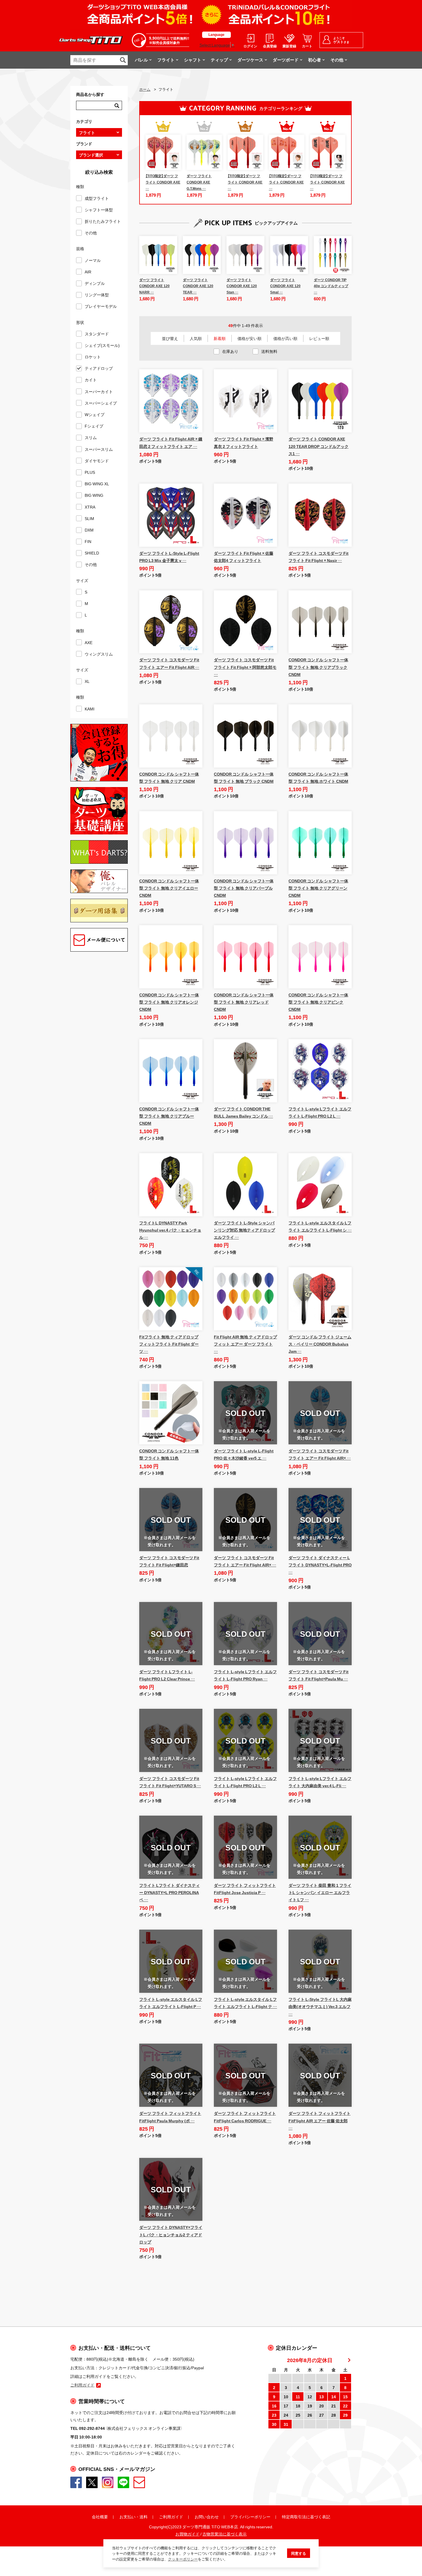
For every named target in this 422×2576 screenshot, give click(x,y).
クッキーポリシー (183, 2559)
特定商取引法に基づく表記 (306, 2517)
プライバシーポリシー (250, 2517)
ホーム (145, 89)
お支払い (127, 2517)
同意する (299, 2553)
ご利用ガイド (171, 2517)
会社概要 (100, 2517)
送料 (144, 2517)
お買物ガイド (187, 2534)
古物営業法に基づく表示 (224, 2534)
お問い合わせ (207, 2517)
